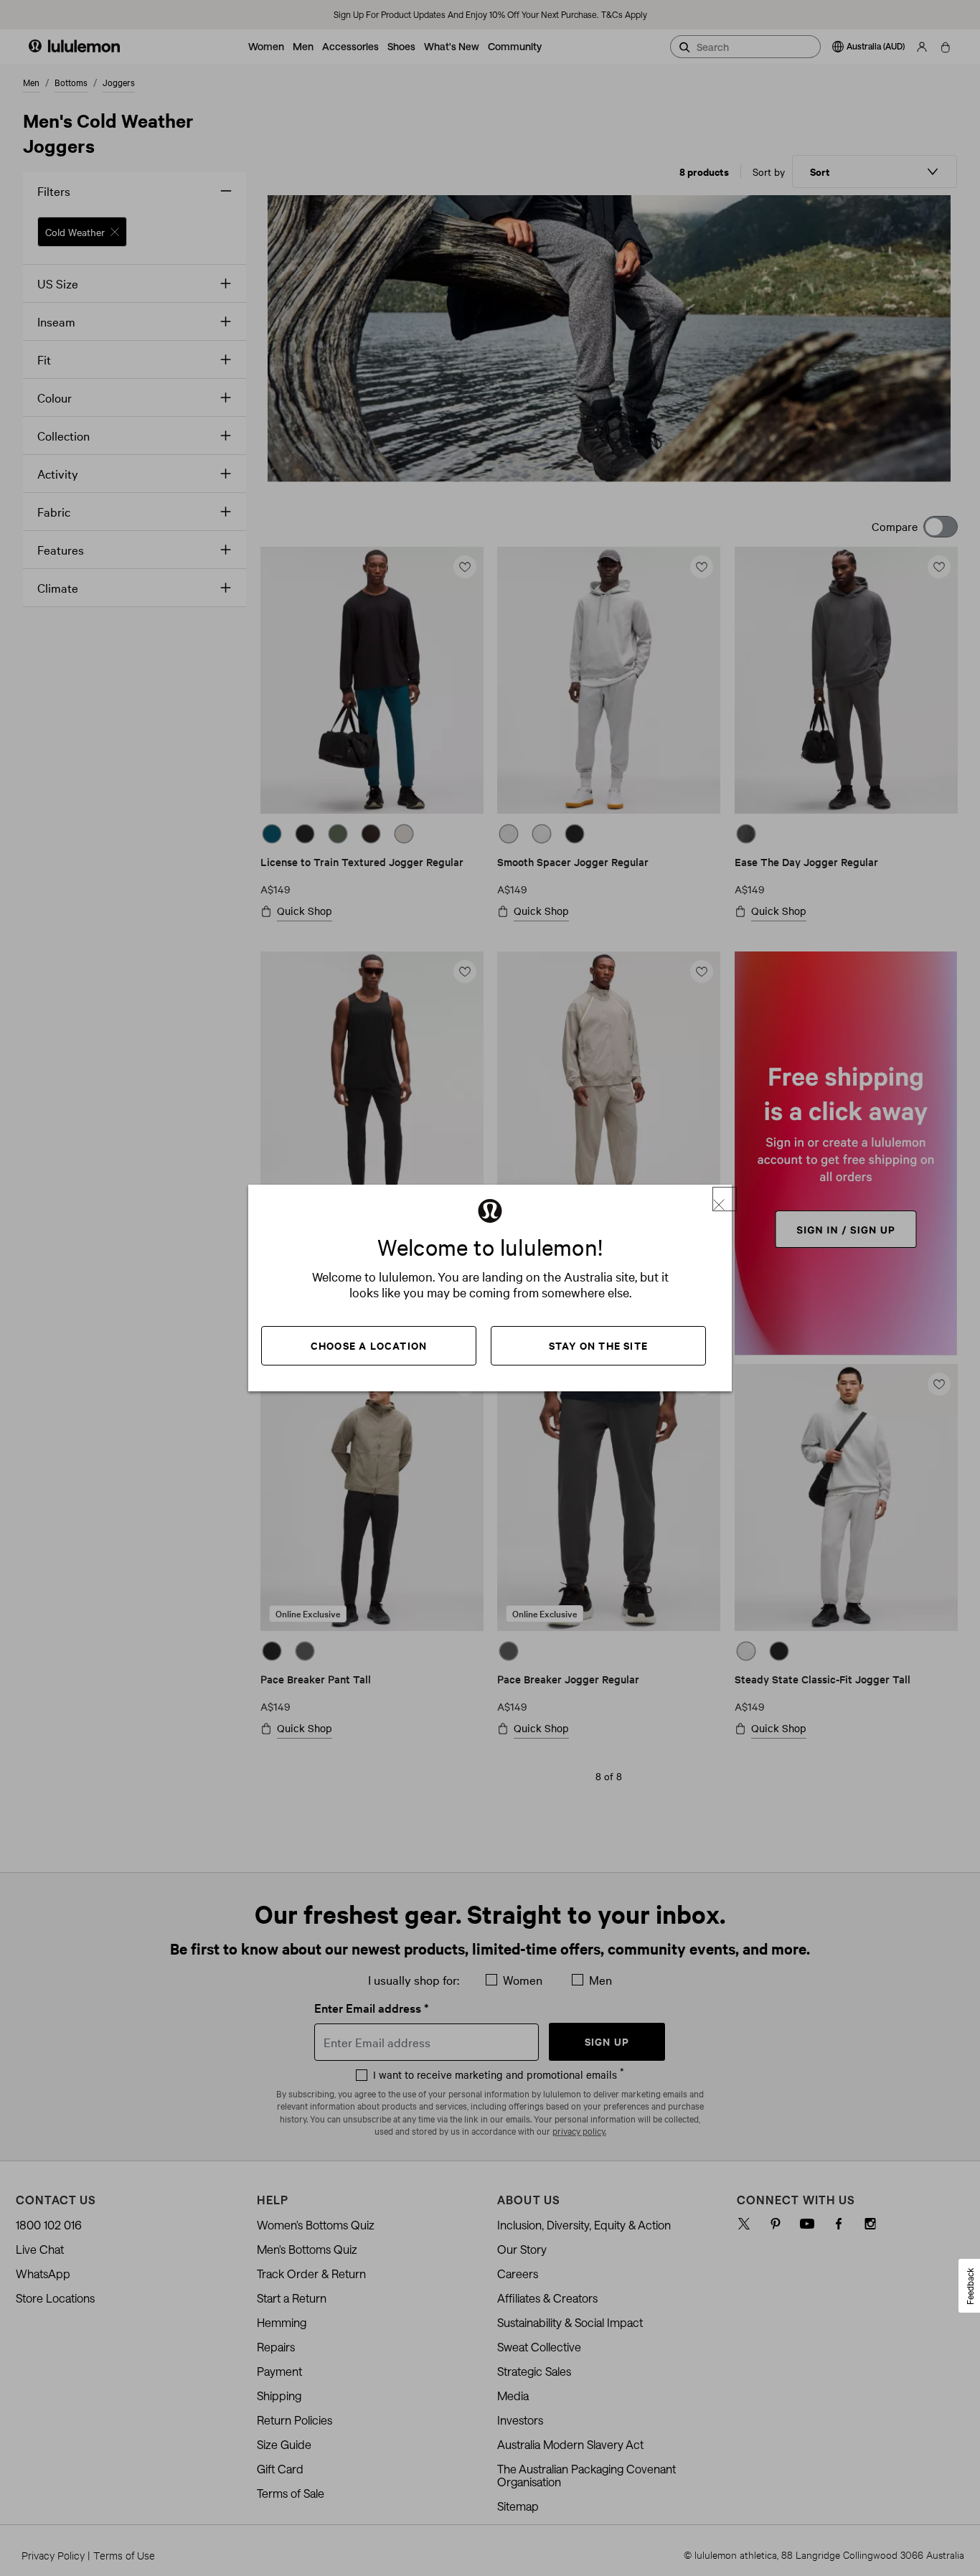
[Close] (725, 1199)
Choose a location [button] (369, 1345)
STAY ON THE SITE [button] (598, 1345)
